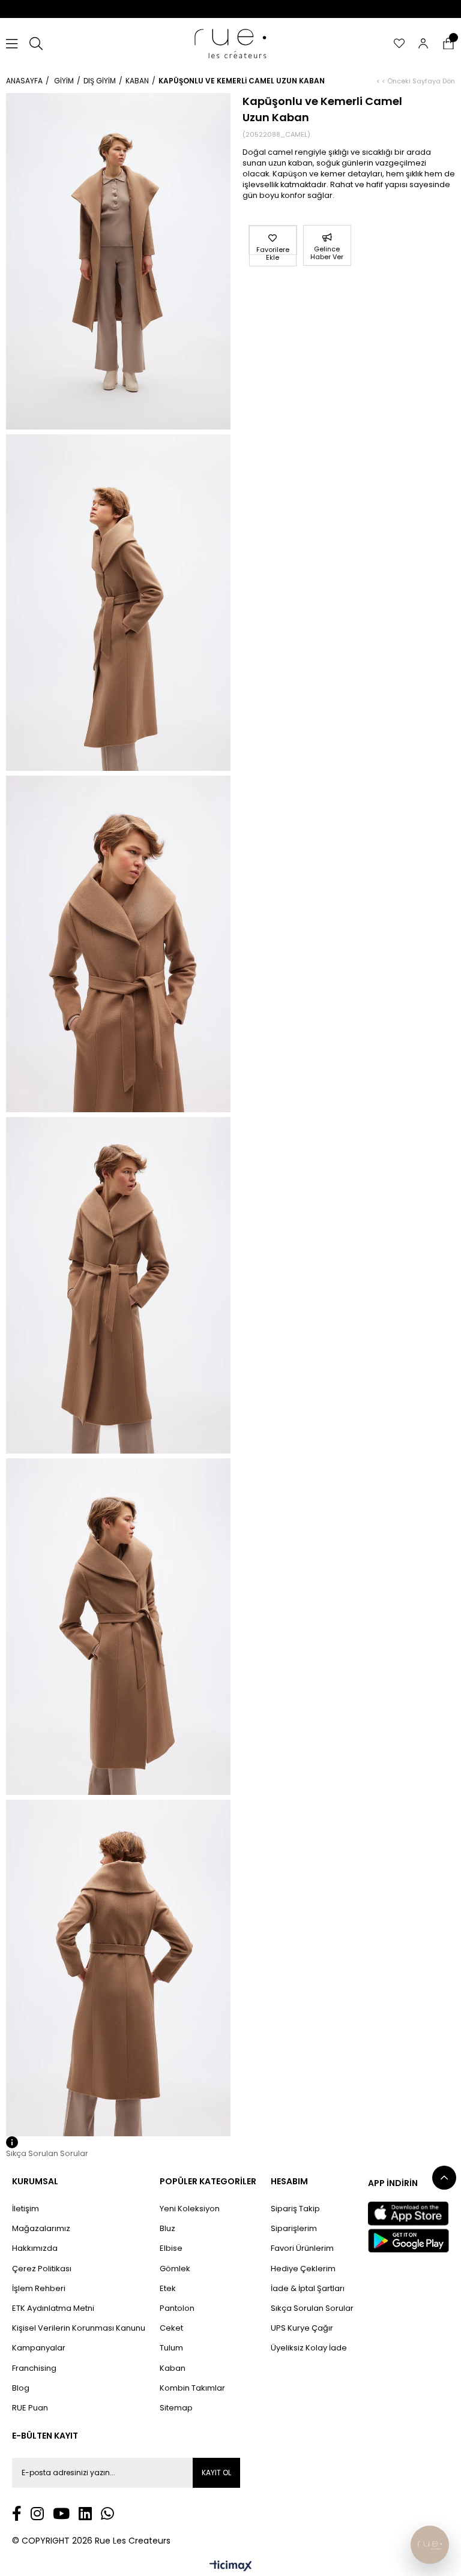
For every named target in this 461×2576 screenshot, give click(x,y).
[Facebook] (17, 2513)
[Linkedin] (85, 2513)
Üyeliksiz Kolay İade (309, 2348)
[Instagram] (37, 2513)
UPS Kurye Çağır (302, 2328)
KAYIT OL (216, 2473)
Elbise (171, 2248)
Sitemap (176, 2408)
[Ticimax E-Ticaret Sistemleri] (231, 2567)
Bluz (167, 2229)
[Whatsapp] (107, 2513)
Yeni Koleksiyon (190, 2209)
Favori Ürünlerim (302, 2248)
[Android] (408, 2241)
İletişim (26, 2209)
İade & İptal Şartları (308, 2289)
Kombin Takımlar (192, 2388)
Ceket (171, 2328)
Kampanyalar (39, 2348)
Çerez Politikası (42, 2269)
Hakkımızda (35, 2248)
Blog (21, 2388)
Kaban (173, 2368)
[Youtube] (61, 2513)
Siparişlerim (294, 2229)
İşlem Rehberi (39, 2289)
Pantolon (177, 2308)
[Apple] (408, 2214)
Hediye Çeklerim (303, 2269)
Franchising (34, 2368)
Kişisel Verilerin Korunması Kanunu (79, 2328)
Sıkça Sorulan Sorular (312, 2308)
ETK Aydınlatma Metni (53, 2308)
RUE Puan (30, 2408)
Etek (168, 2289)
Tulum (171, 2348)
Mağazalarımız (41, 2229)
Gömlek (175, 2269)
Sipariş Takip (295, 2209)
